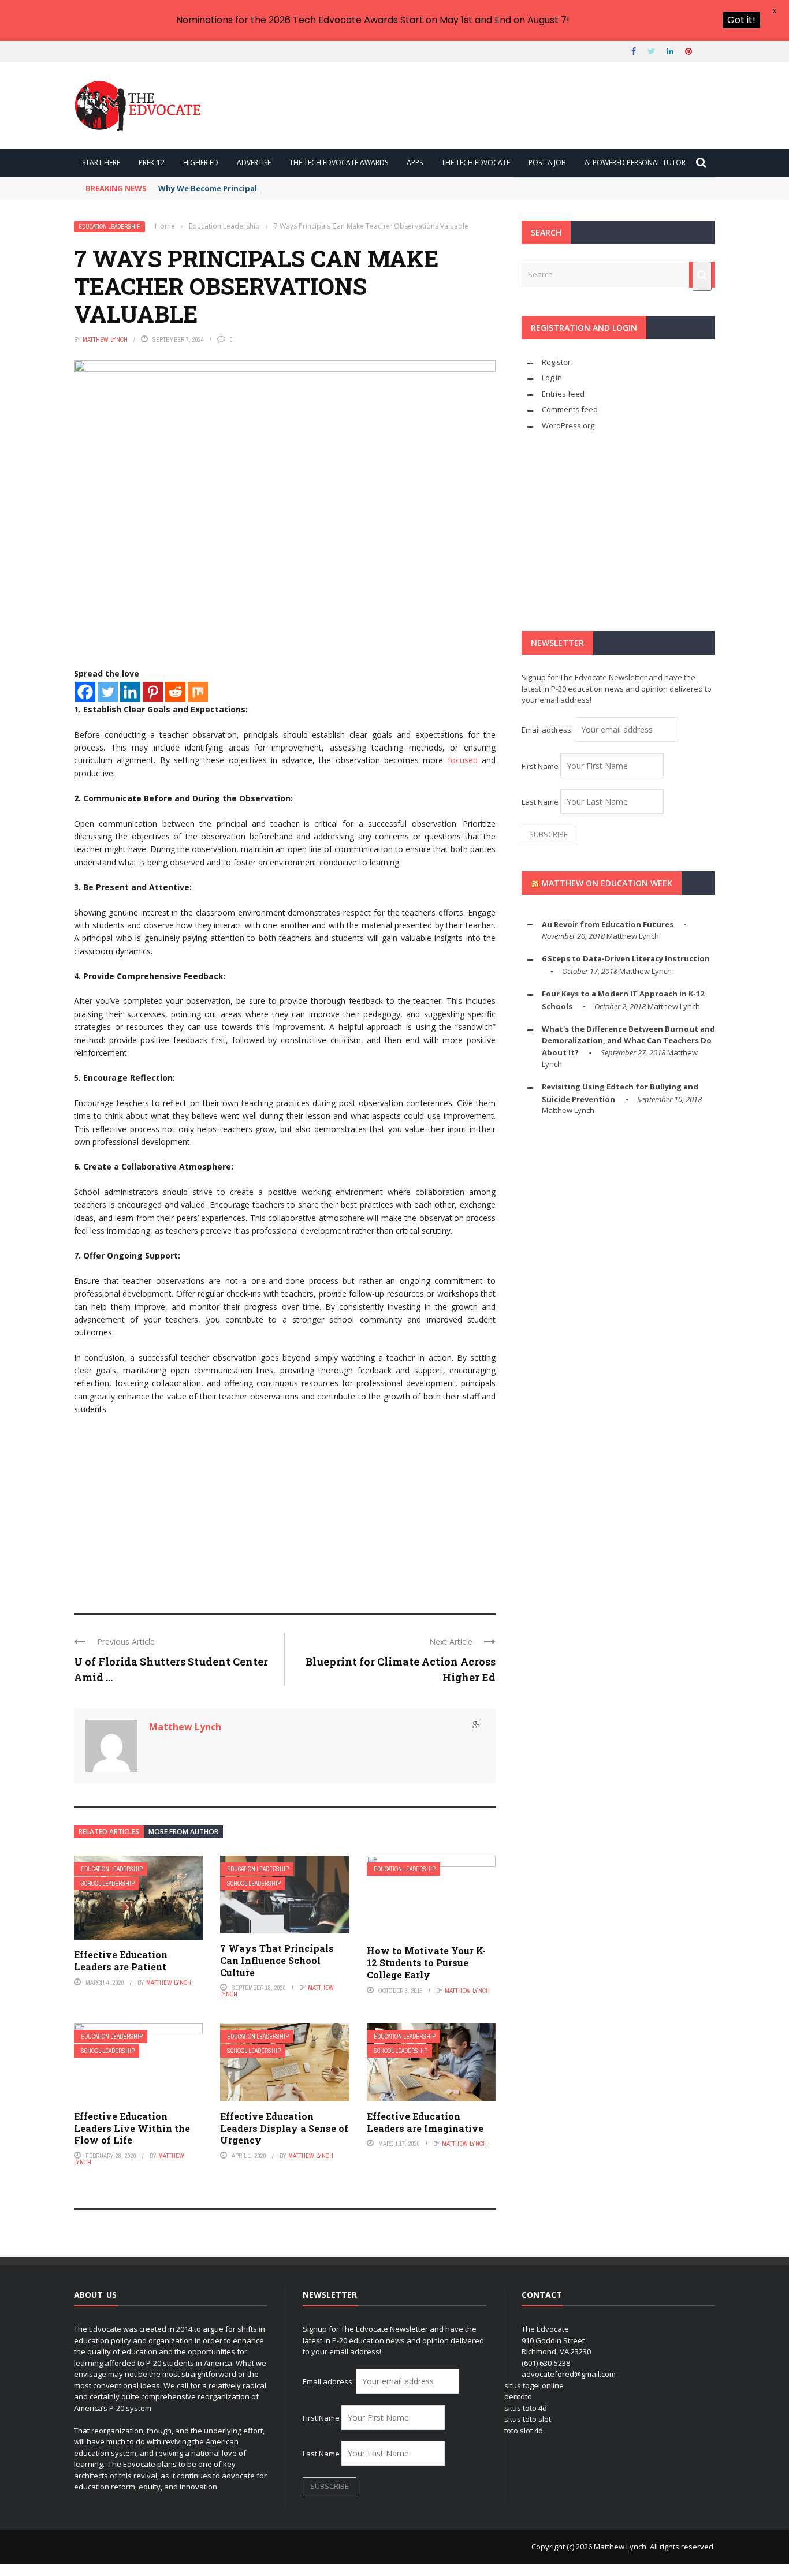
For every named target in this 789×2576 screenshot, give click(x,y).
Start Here (101, 163)
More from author (183, 1832)
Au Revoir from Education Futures (608, 924)
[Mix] (198, 692)
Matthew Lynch (105, 339)
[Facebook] (85, 692)
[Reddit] (175, 692)
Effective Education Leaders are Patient (121, 1961)
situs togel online (534, 2385)
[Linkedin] (130, 692)
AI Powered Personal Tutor (635, 163)
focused (463, 760)
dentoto (518, 2396)
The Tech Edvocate (476, 163)
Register (556, 362)
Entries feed (563, 394)
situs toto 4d (526, 2408)
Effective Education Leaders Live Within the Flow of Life (132, 2128)
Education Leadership (109, 227)
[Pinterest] (153, 692)
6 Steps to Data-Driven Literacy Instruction (626, 958)
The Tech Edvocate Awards (339, 163)
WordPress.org (568, 425)
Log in (552, 378)
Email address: (548, 730)
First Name (540, 766)
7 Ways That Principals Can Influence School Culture (277, 1960)
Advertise (254, 163)
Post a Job (547, 163)
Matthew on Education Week (607, 883)
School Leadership (108, 1884)
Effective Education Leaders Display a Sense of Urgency (284, 2128)
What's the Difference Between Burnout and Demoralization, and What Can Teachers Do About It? (628, 1041)
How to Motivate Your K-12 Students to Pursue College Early (426, 1963)
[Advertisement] (285, 1509)
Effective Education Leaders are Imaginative (425, 2122)
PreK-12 (152, 163)
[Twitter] (108, 692)
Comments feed (570, 409)
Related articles (109, 1832)
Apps (415, 163)
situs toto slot (528, 2419)
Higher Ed (201, 163)
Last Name (540, 802)
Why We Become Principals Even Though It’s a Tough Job (267, 188)
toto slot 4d (524, 2431)
